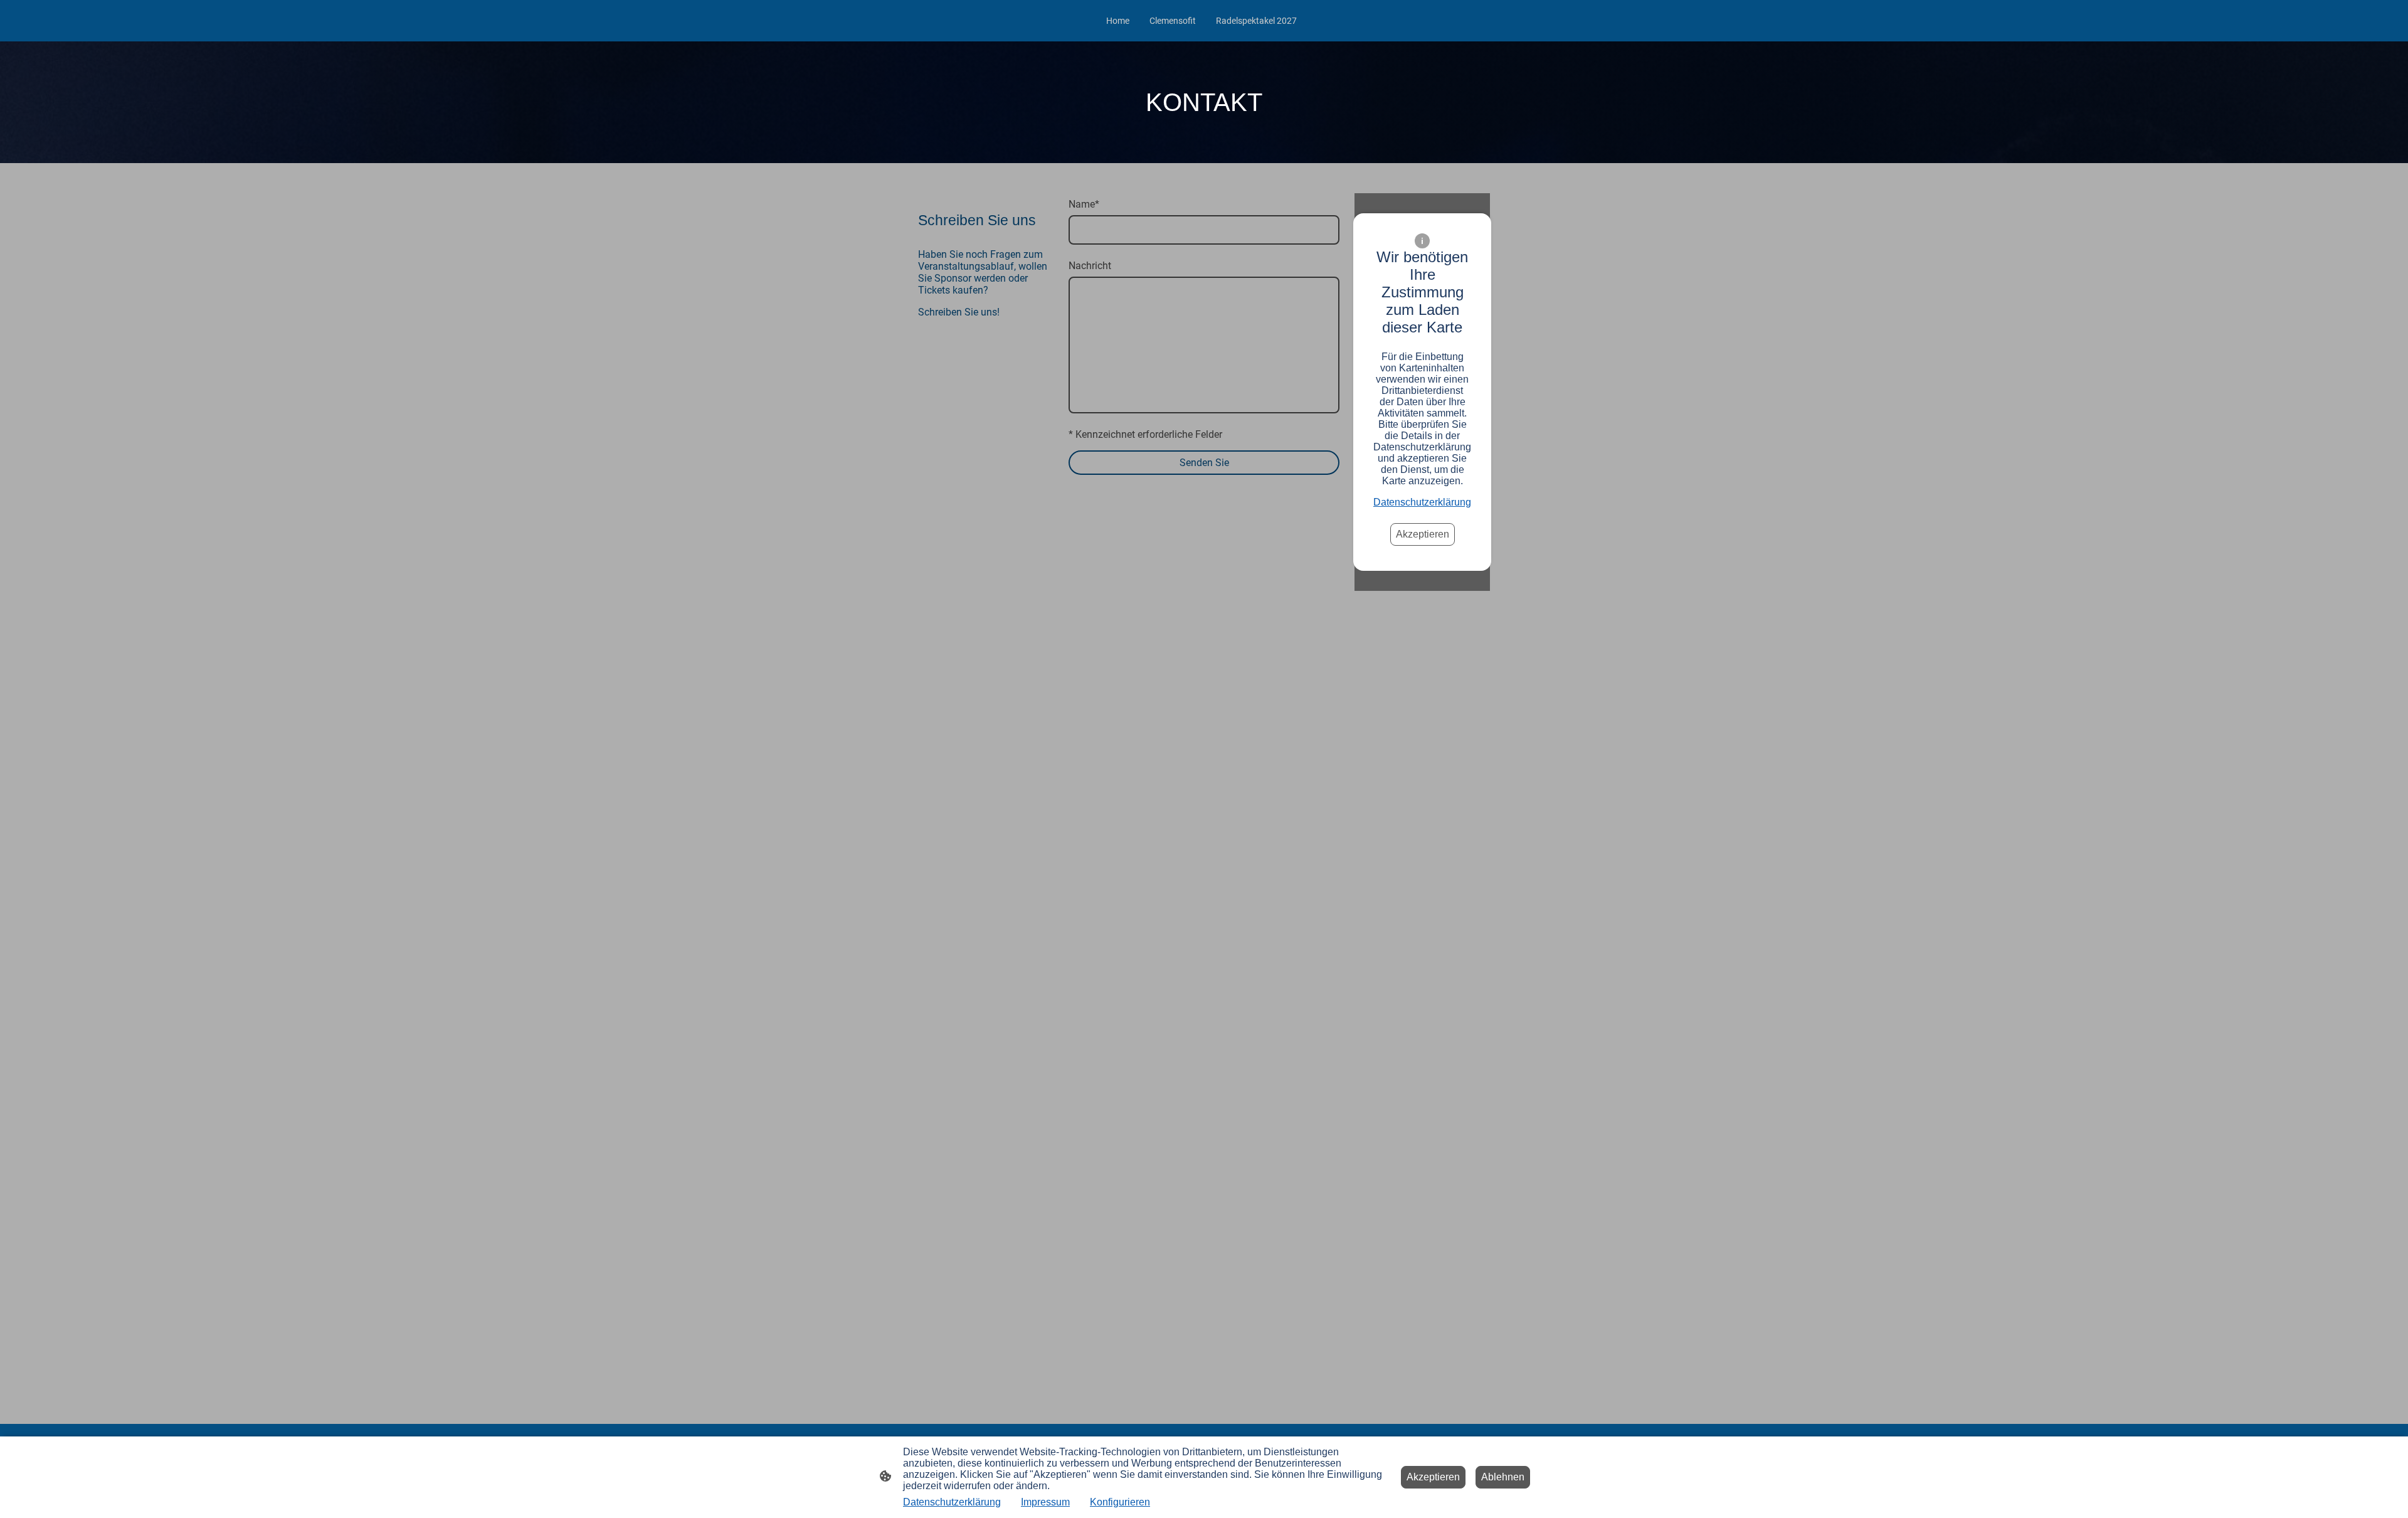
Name (1084, 204)
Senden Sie (1204, 463)
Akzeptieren (1423, 534)
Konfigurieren (1120, 1502)
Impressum (1045, 1502)
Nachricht (1090, 266)
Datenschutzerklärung (1422, 502)
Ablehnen (1503, 1477)
